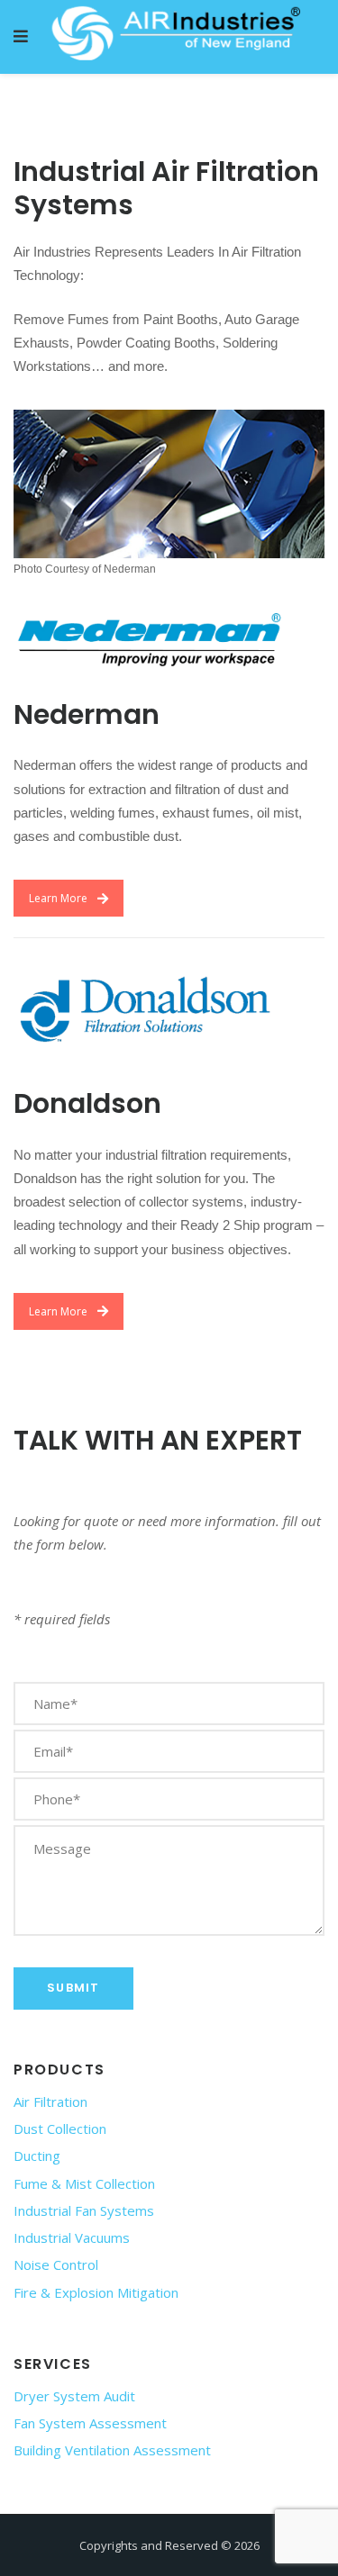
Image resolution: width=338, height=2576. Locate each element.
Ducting (37, 2156)
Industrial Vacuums (72, 2237)
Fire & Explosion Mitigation (96, 2292)
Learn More (58, 898)
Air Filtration (50, 2101)
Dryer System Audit (74, 2396)
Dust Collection (60, 2129)
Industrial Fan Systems (84, 2210)
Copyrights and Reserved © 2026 (169, 2545)
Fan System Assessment (90, 2423)
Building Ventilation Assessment (112, 2450)
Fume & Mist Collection (84, 2183)
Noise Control (56, 2264)
